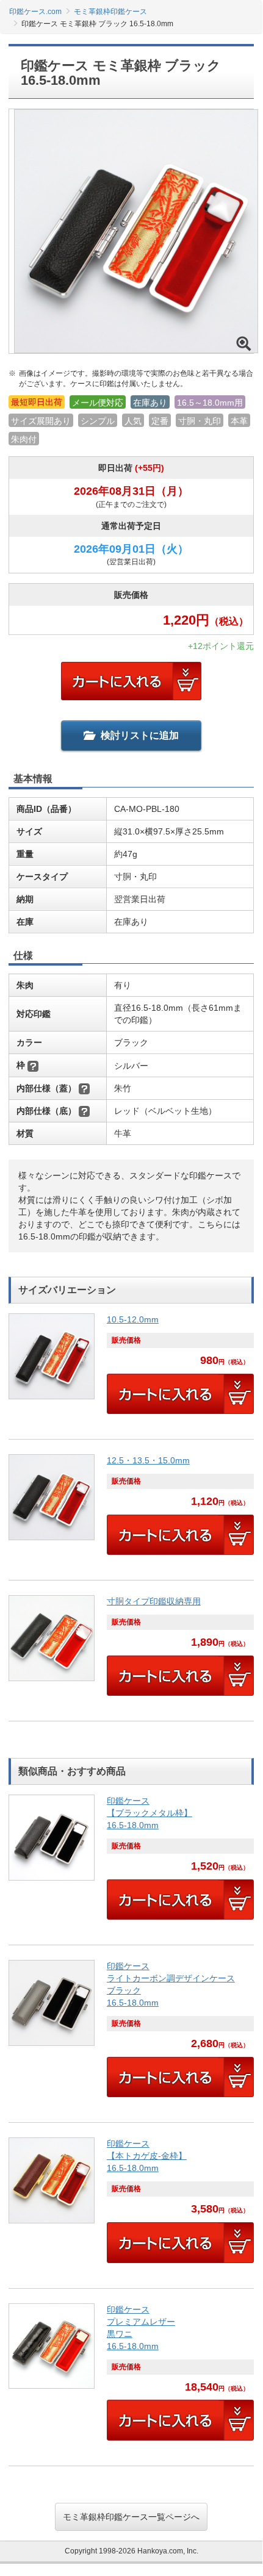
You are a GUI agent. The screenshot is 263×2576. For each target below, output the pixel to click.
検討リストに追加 (140, 735)
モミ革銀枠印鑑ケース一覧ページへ (131, 2517)
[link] (131, 1369)
